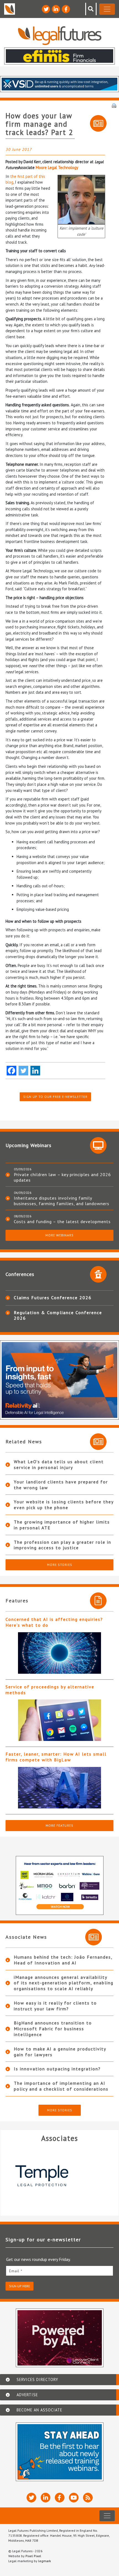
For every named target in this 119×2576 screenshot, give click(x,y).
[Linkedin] (35, 1071)
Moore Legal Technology (57, 167)
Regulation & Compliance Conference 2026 (58, 1315)
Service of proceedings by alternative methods (50, 1690)
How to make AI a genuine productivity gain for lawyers (60, 2052)
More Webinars (59, 1235)
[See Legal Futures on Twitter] (46, 9)
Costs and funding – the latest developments (62, 1221)
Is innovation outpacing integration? (57, 2069)
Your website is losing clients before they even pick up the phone (64, 1505)
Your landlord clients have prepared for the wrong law (61, 1485)
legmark (45, 2561)
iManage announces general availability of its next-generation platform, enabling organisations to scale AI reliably (64, 1983)
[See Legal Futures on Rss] (88, 2498)
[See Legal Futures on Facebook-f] (66, 9)
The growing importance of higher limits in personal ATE (62, 1525)
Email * (16, 2271)
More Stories (60, 1565)
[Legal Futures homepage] (60, 36)
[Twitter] (23, 1071)
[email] (59, 2271)
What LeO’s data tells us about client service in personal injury (59, 1464)
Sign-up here (20, 2286)
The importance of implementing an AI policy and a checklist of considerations (61, 2086)
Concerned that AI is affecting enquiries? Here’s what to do (54, 1622)
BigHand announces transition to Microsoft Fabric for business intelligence (53, 2029)
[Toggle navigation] (107, 9)
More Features (59, 1825)
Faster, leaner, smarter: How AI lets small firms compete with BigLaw (56, 1757)
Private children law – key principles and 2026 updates (62, 1177)
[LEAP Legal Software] (59, 2176)
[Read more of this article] (59, 1653)
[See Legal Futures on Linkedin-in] (56, 9)
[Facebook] (11, 1071)
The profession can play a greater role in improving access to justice (63, 1545)
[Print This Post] (114, 105)
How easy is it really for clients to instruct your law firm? (55, 2006)
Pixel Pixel (33, 2556)
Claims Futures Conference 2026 (53, 1298)
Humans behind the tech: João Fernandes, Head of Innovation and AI (63, 1960)
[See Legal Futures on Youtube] (74, 2498)
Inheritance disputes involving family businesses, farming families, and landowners (62, 1201)
